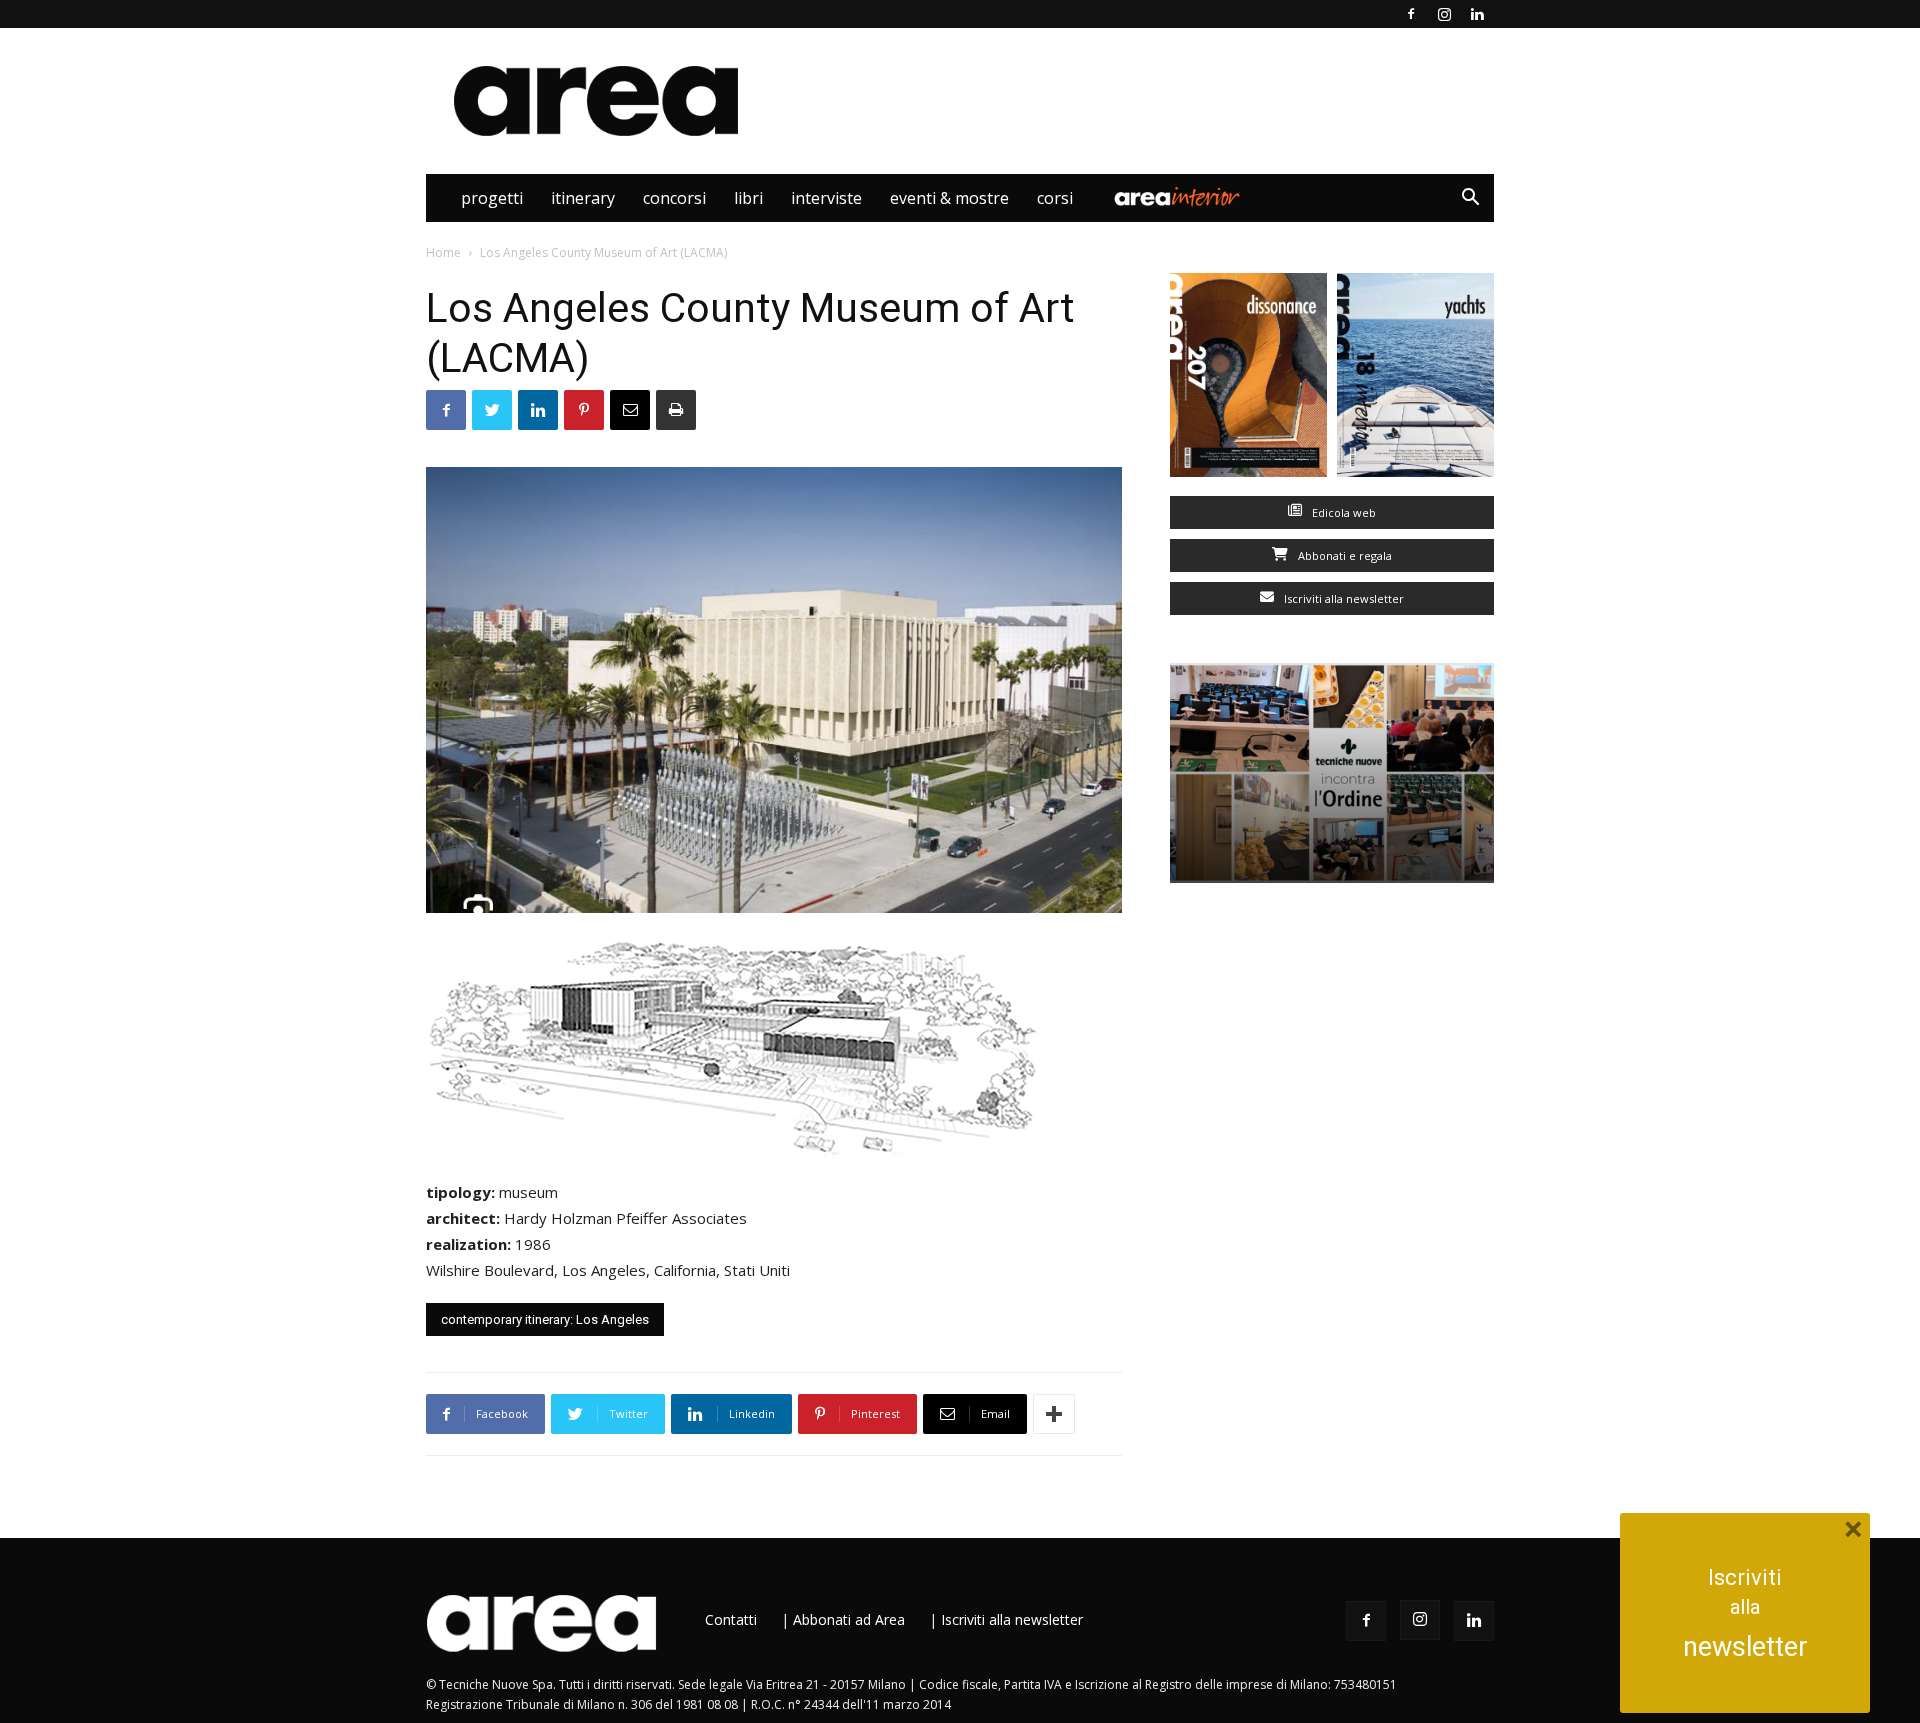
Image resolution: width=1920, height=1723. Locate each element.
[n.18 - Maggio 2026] (1415, 379)
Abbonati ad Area (849, 1619)
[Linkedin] (1477, 14)
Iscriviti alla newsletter (1342, 598)
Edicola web (1342, 512)
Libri (748, 198)
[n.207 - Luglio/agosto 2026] (1248, 379)
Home (443, 252)
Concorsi (674, 198)
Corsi (1055, 198)
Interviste (826, 198)
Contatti (731, 1619)
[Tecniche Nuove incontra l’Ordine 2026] (1332, 773)
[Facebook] (1411, 14)
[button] (1470, 199)
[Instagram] (1444, 14)
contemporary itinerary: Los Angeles (545, 1319)
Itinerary (583, 198)
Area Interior (1177, 198)
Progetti (492, 198)
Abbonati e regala (1343, 555)
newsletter (1745, 1647)
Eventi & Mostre (949, 198)
